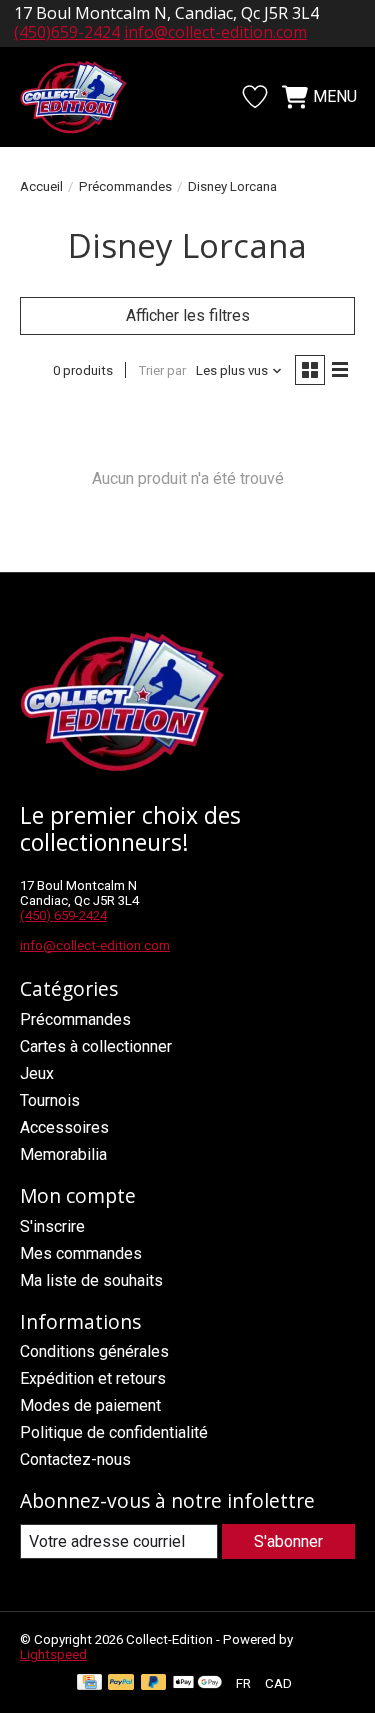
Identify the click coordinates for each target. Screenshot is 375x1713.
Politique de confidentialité (114, 1432)
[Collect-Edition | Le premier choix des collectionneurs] (84, 97)
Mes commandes (81, 1253)
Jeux (37, 1073)
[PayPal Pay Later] (154, 1683)
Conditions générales (94, 1351)
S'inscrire (52, 1226)
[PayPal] (121, 1683)
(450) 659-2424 (63, 915)
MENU (335, 96)
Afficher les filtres (188, 315)
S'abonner (288, 1541)
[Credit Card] (89, 1683)
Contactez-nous (75, 1459)
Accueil (41, 186)
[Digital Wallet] (197, 1683)
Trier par (162, 370)
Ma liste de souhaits (91, 1280)
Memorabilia (63, 1154)
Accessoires (64, 1127)
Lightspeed (53, 1654)
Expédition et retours (93, 1378)
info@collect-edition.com (215, 32)
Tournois (50, 1100)
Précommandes (125, 186)
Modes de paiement (90, 1405)
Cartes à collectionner (96, 1046)
